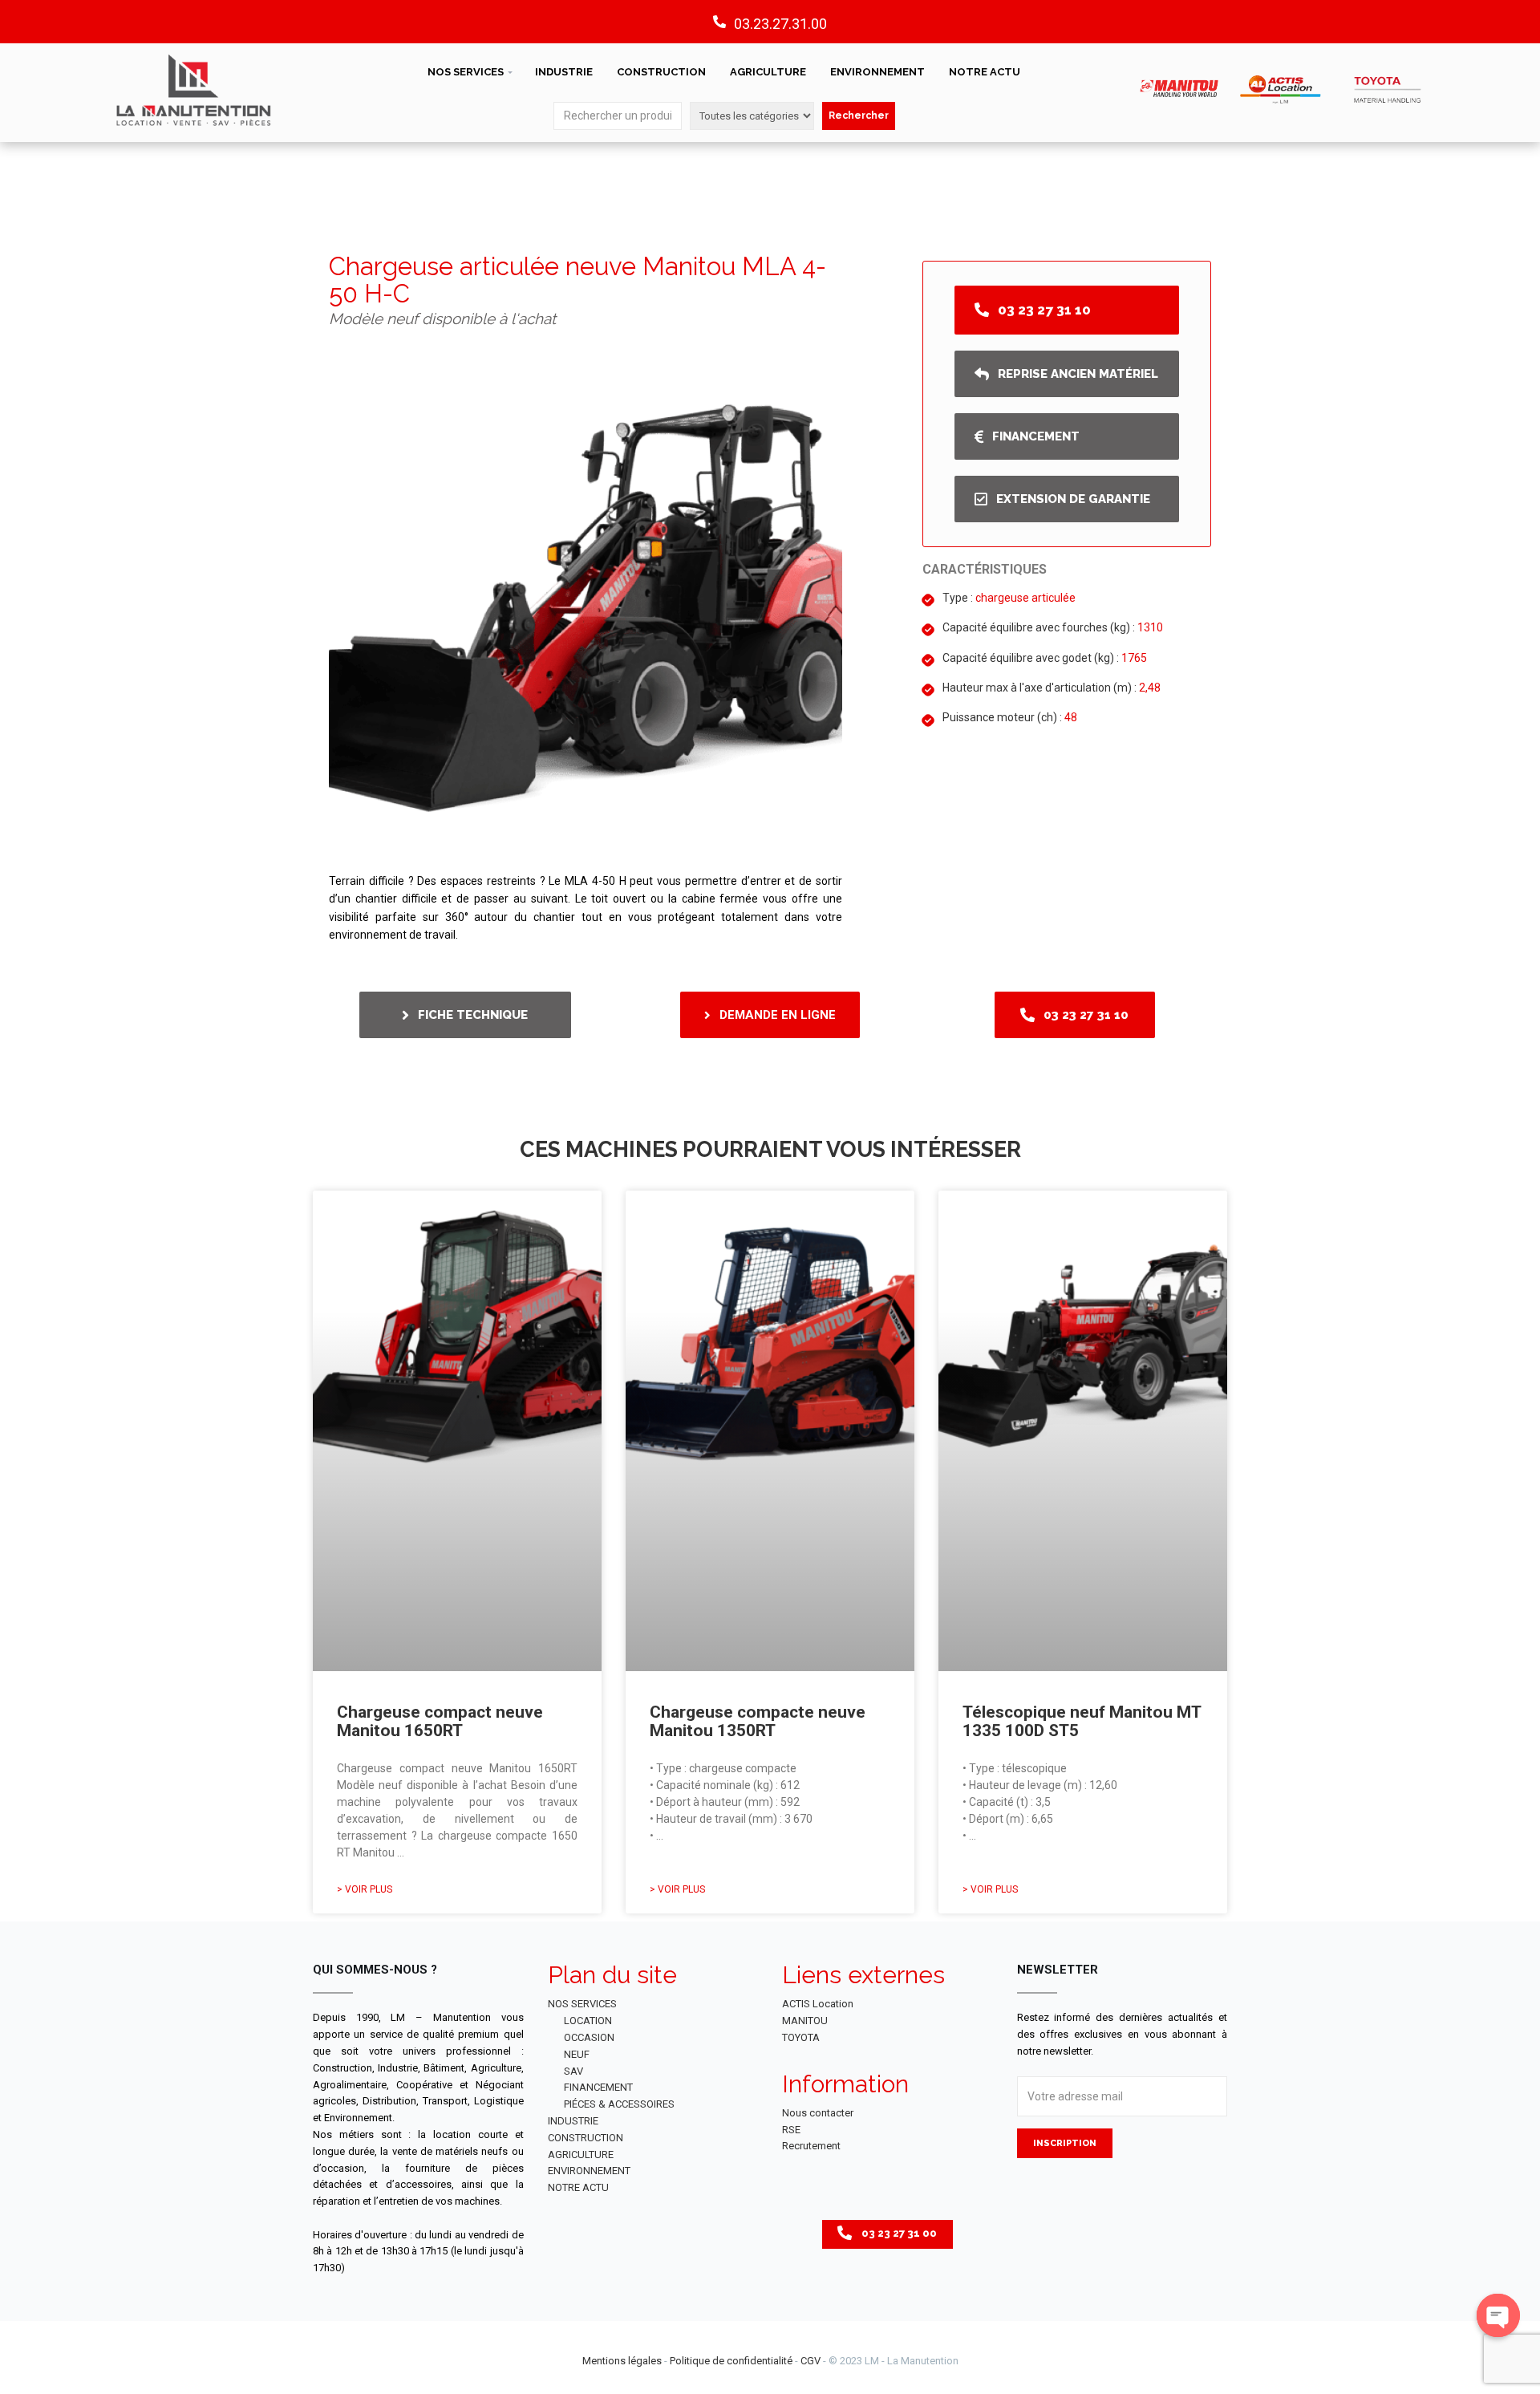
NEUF (577, 2054)
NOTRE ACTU (985, 72)
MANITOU (805, 2021)
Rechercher (859, 116)
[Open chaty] (1498, 2315)
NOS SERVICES (466, 72)
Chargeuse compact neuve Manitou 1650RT (440, 1721)
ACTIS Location (818, 2004)
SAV (573, 2071)
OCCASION (589, 2037)
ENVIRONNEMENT (877, 72)
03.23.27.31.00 (780, 24)
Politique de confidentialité (731, 2361)
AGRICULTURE (768, 72)
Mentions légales (622, 2361)
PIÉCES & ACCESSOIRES (619, 2104)
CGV (811, 2361)
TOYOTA (801, 2037)
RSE (791, 2130)
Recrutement (811, 2146)
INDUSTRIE (564, 72)
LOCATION (588, 2021)
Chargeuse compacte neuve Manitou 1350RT (758, 1721)
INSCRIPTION (1065, 2143)
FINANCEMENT (598, 2087)
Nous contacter (818, 2113)
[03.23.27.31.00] (719, 22)
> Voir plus (365, 1889)
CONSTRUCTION (661, 72)
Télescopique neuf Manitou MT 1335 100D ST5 (1082, 1721)
